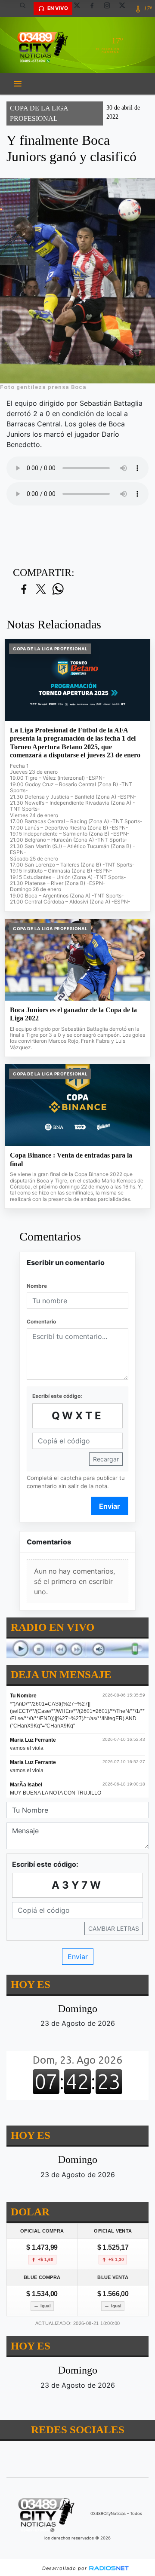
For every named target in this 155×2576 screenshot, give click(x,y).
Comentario (41, 1322)
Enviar (110, 1506)
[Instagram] (110, 9)
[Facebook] (95, 9)
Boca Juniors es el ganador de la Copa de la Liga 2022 (73, 1014)
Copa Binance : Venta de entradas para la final (71, 1159)
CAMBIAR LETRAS (114, 1928)
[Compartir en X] (41, 590)
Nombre (37, 1286)
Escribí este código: (57, 1396)
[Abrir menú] (18, 84)
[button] (26, 9)
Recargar (106, 1459)
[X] (80, 9)
